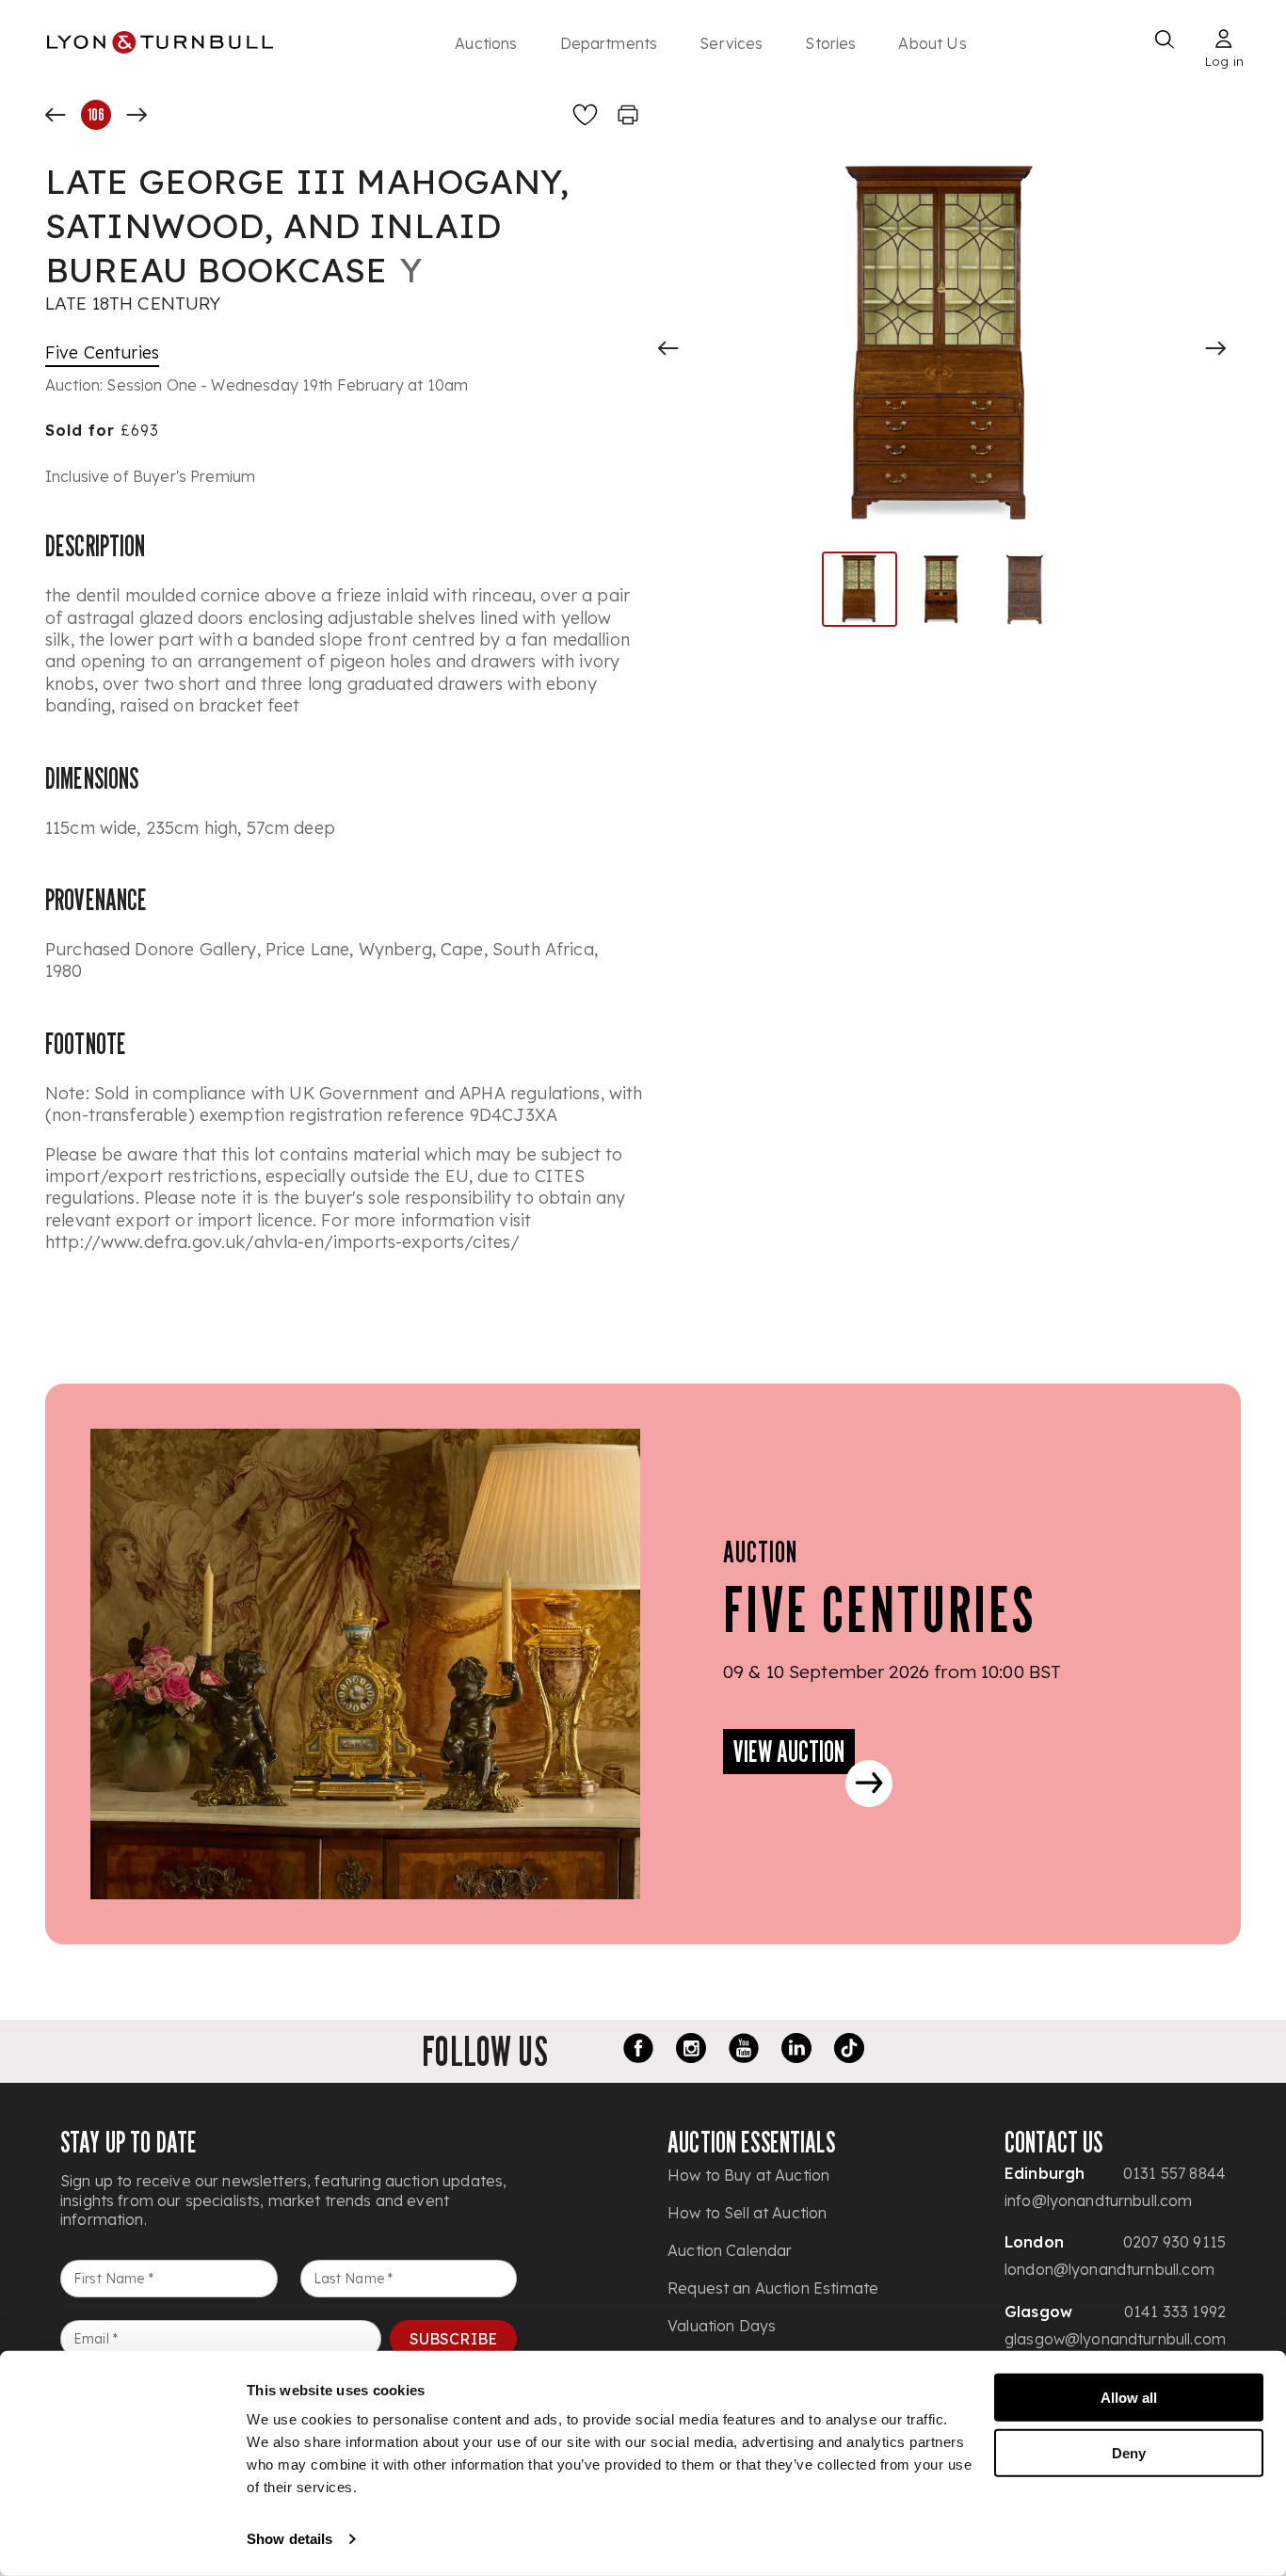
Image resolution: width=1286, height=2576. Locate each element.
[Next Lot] (137, 115)
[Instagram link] (691, 2051)
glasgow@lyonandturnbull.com (1115, 2339)
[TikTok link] (849, 2051)
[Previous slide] (668, 348)
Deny (1129, 2452)
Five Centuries (102, 352)
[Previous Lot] (56, 115)
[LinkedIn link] (796, 2051)
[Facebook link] (638, 2051)
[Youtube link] (744, 2051)
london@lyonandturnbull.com (1109, 2269)
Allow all (1129, 2398)
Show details (289, 2539)
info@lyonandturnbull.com (1099, 2200)
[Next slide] (1215, 348)
